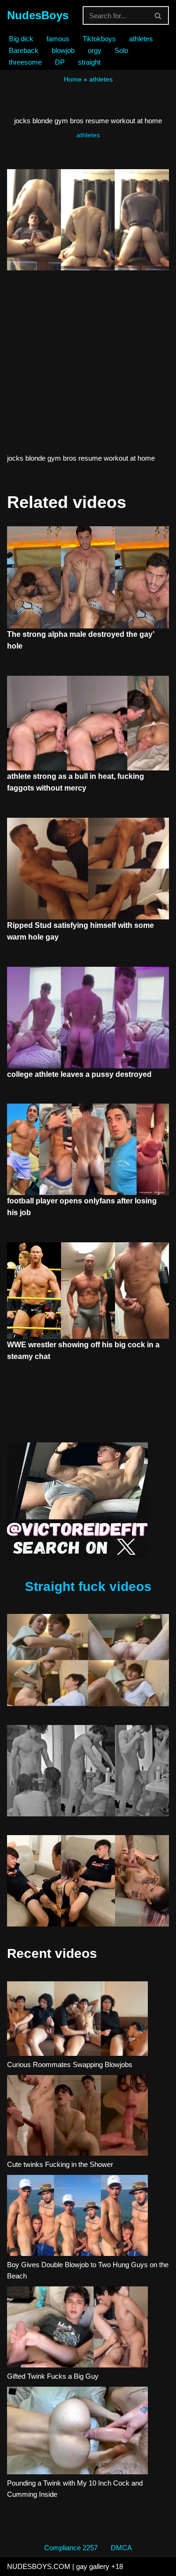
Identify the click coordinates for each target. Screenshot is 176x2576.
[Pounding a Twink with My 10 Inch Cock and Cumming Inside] (77, 2432)
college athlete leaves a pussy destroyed (79, 1074)
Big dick (21, 39)
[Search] (158, 15)
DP (60, 62)
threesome (25, 62)
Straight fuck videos (88, 1587)
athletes (141, 39)
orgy (95, 50)
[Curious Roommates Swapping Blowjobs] (77, 2020)
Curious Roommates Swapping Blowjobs (70, 2065)
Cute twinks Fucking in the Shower (60, 2164)
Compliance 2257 (71, 2548)
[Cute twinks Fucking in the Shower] (77, 2117)
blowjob (63, 50)
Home (73, 79)
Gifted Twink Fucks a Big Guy (53, 2376)
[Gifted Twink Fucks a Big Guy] (77, 2329)
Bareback (24, 50)
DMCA (121, 2548)
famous (58, 39)
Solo (121, 50)
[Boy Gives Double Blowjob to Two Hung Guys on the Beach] (77, 2217)
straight (89, 62)
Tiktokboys (99, 39)
